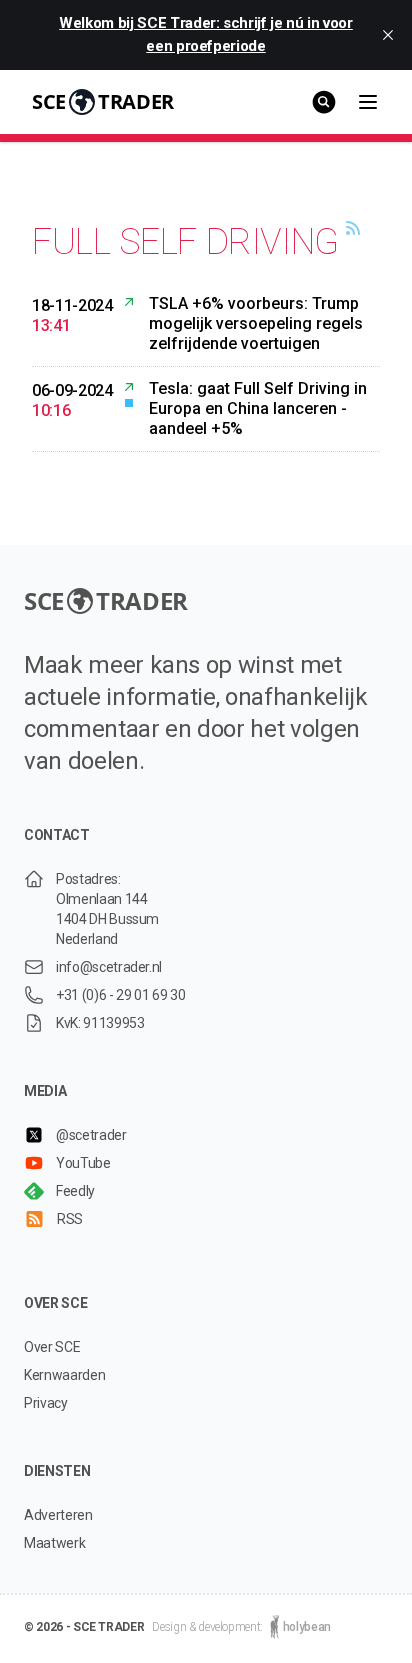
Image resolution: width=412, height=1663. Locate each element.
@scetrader (91, 1135)
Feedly (75, 1191)
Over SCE (52, 1347)
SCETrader (103, 101)
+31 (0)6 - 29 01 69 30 (120, 995)
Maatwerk (54, 1543)
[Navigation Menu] (368, 102)
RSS (70, 1219)
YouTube (83, 1163)
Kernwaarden (64, 1375)
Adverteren (58, 1515)
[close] (388, 35)
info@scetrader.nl (109, 967)
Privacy (46, 1403)
